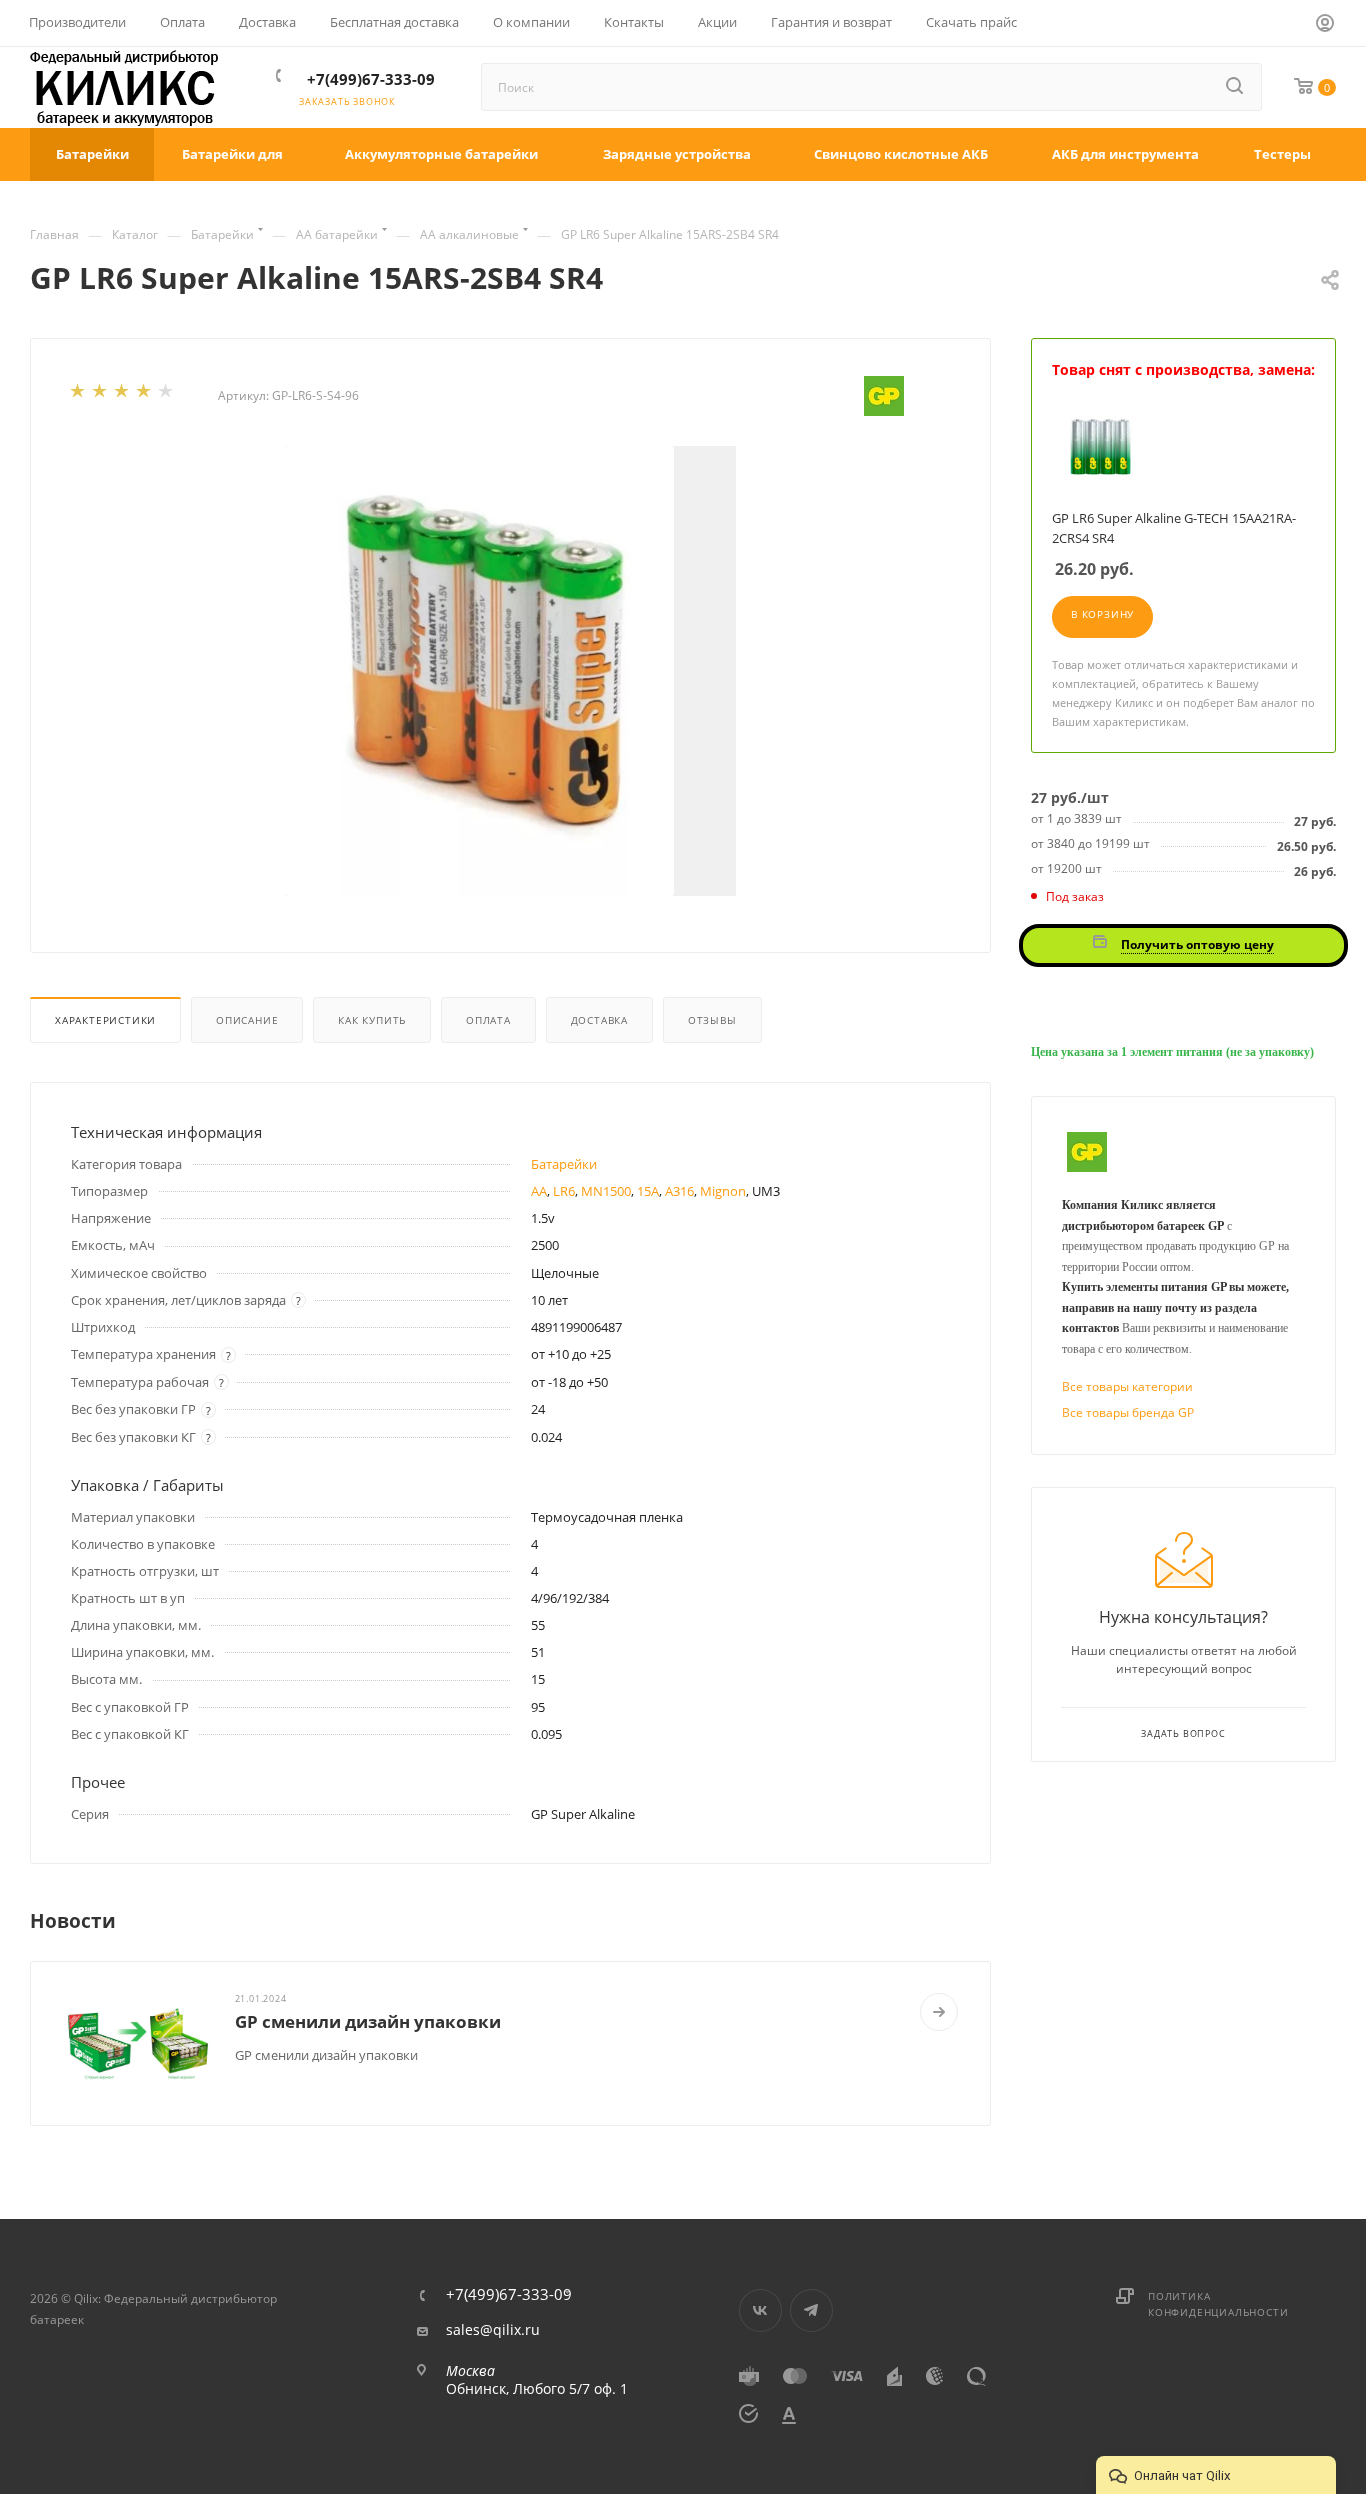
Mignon (723, 1191)
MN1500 (606, 1191)
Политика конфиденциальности (1218, 2304)
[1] (79, 395)
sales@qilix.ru (493, 2330)
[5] (167, 395)
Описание (247, 1020)
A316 (679, 1191)
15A (648, 1191)
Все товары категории (1127, 1386)
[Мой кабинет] (1326, 26)
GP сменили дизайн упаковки (368, 2021)
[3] (123, 395)
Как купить (372, 1020)
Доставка (599, 1020)
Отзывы (712, 1020)
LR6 (564, 1191)
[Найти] (1236, 87)
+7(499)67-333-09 (371, 79)
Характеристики (105, 1020)
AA (539, 1191)
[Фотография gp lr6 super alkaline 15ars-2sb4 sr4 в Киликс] (511, 671)
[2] (101, 395)
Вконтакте (760, 2310)
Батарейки (564, 1164)
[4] (145, 395)
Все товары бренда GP (1128, 1412)
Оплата (488, 1020)
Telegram (811, 2310)
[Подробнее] (939, 2012)
